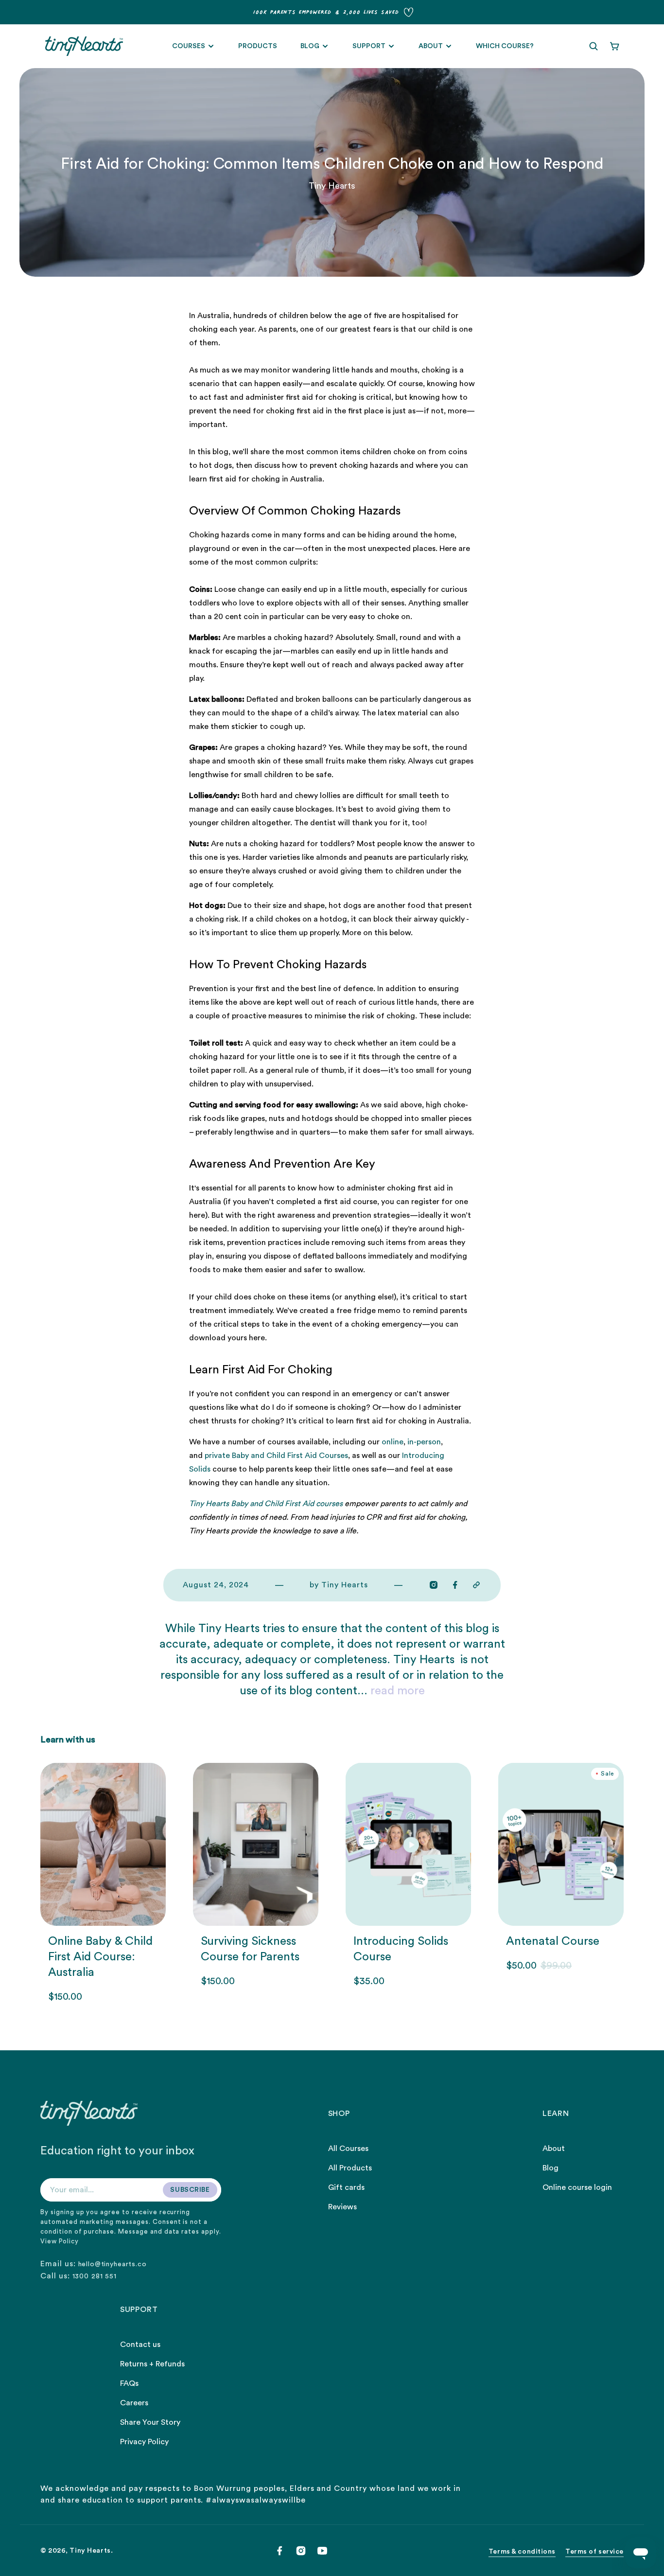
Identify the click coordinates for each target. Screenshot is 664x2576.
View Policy (60, 2241)
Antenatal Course (553, 1941)
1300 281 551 (95, 2276)
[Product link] (103, 1883)
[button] (594, 46)
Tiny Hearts (90, 2551)
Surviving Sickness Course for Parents (250, 1949)
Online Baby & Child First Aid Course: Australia (100, 1957)
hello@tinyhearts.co (113, 2264)
